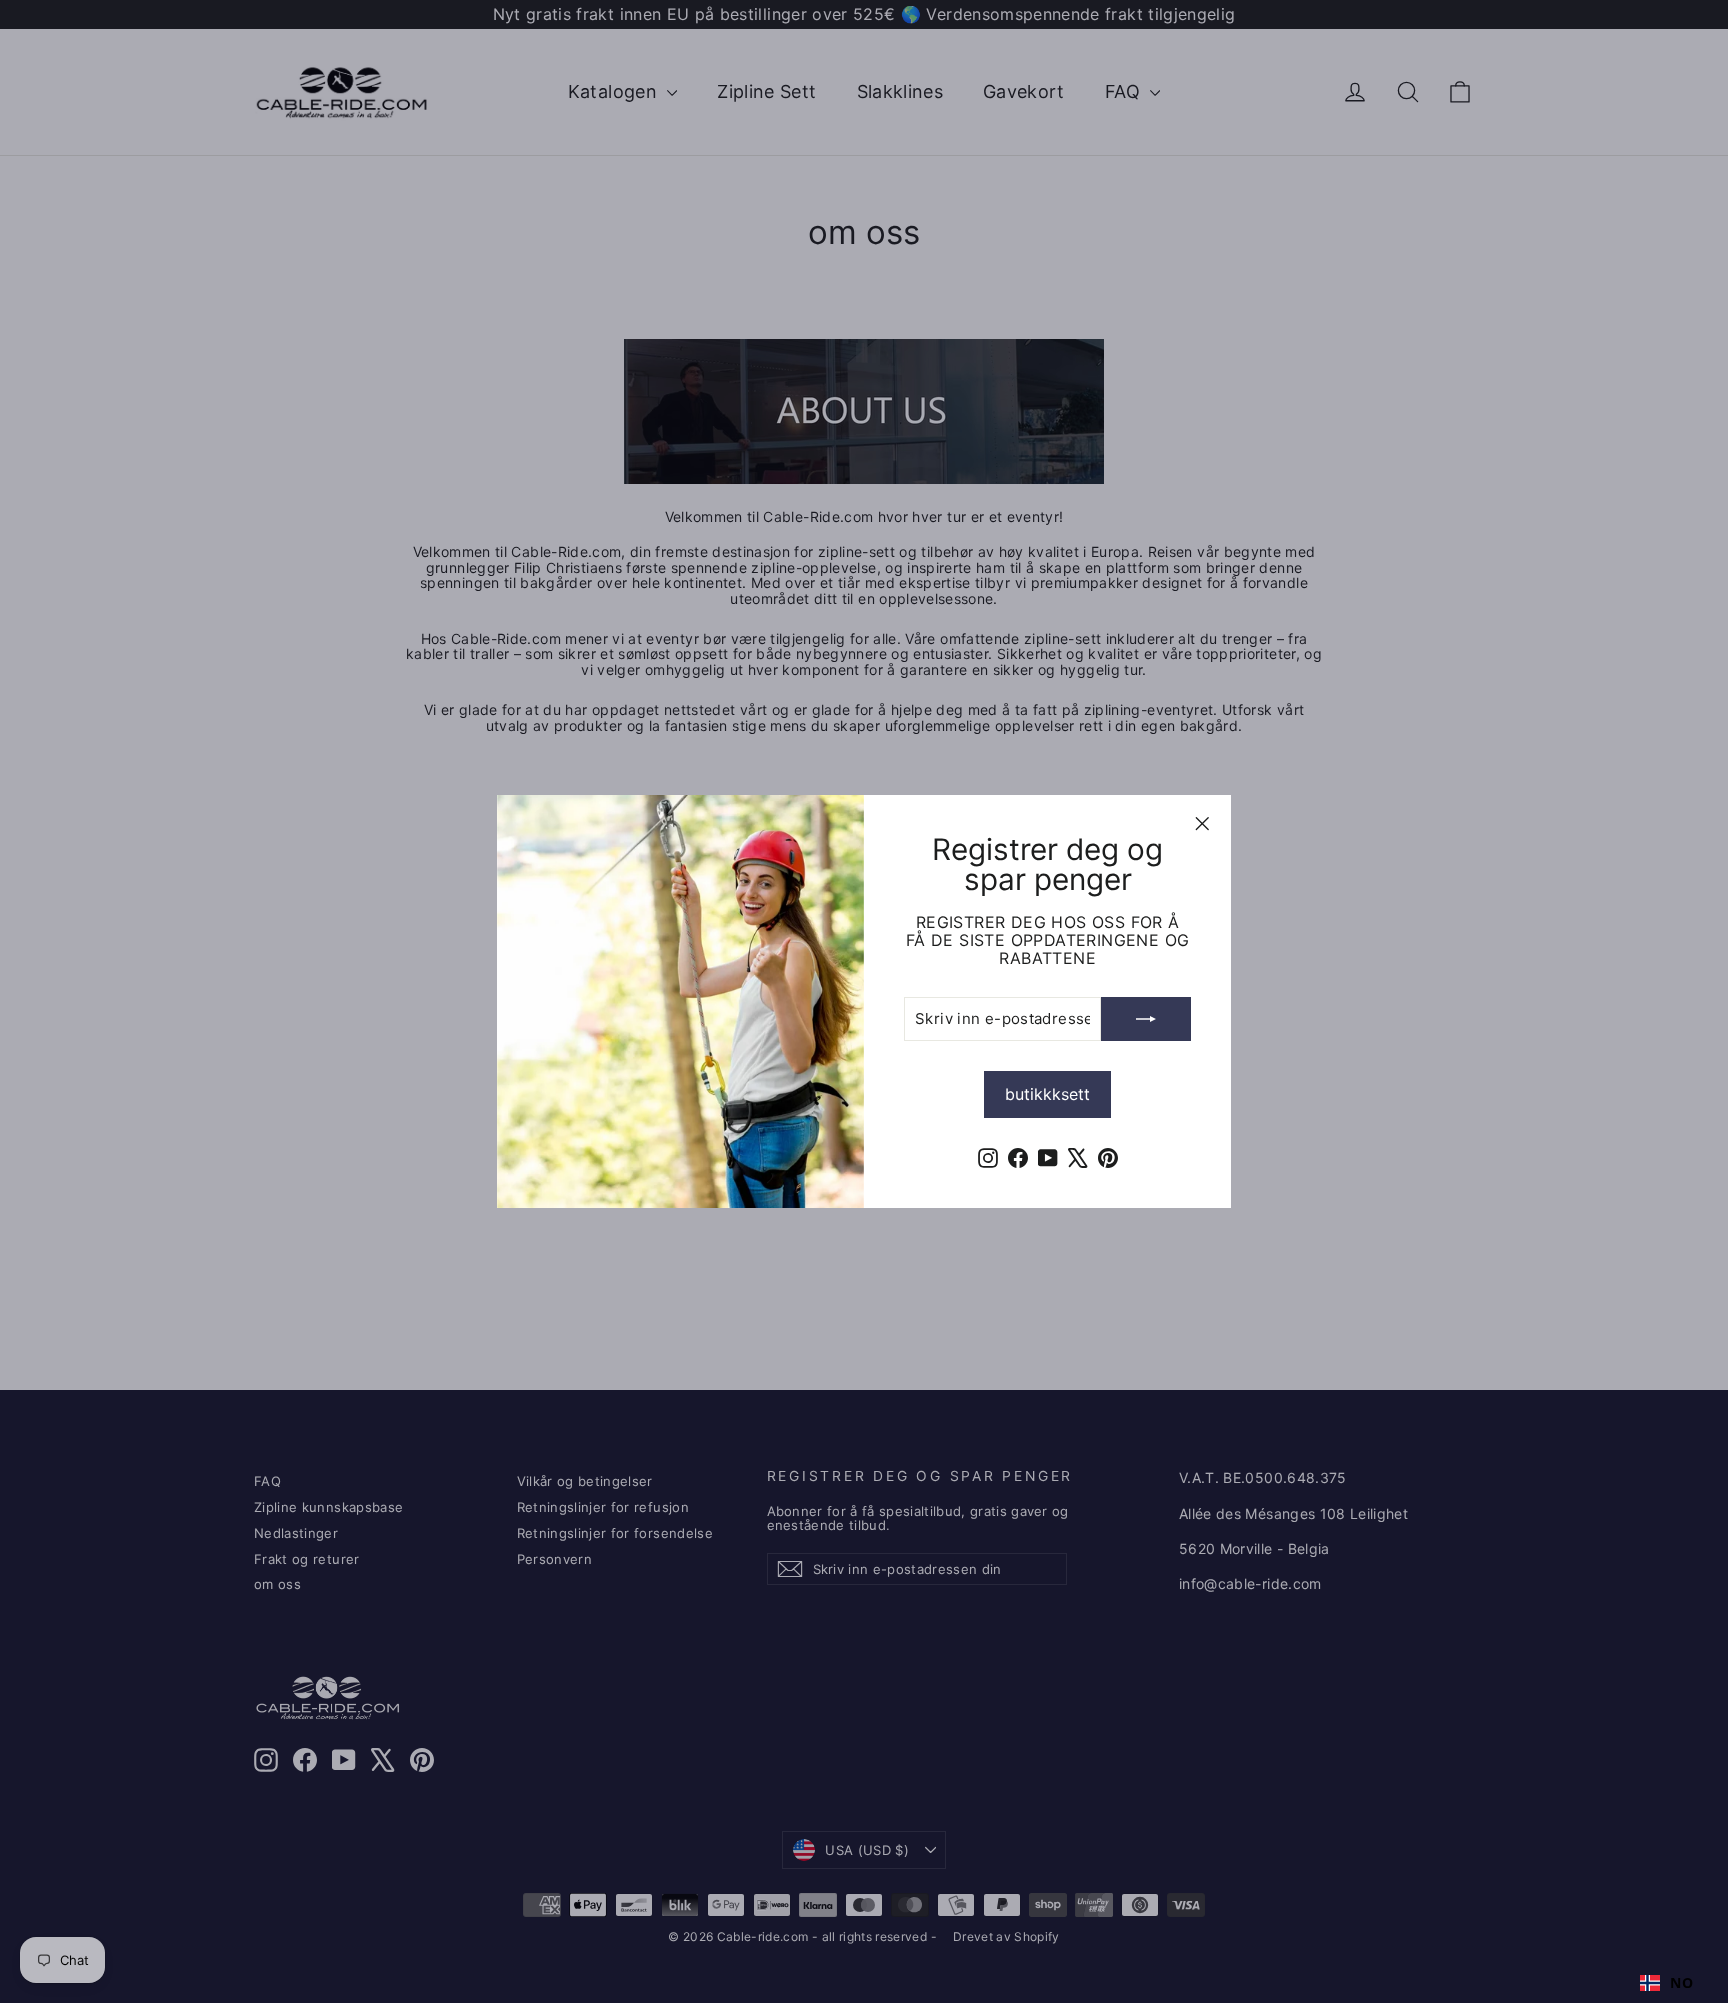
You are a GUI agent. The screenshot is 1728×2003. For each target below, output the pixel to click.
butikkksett (1047, 1094)
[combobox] (1666, 1983)
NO (1681, 1983)
